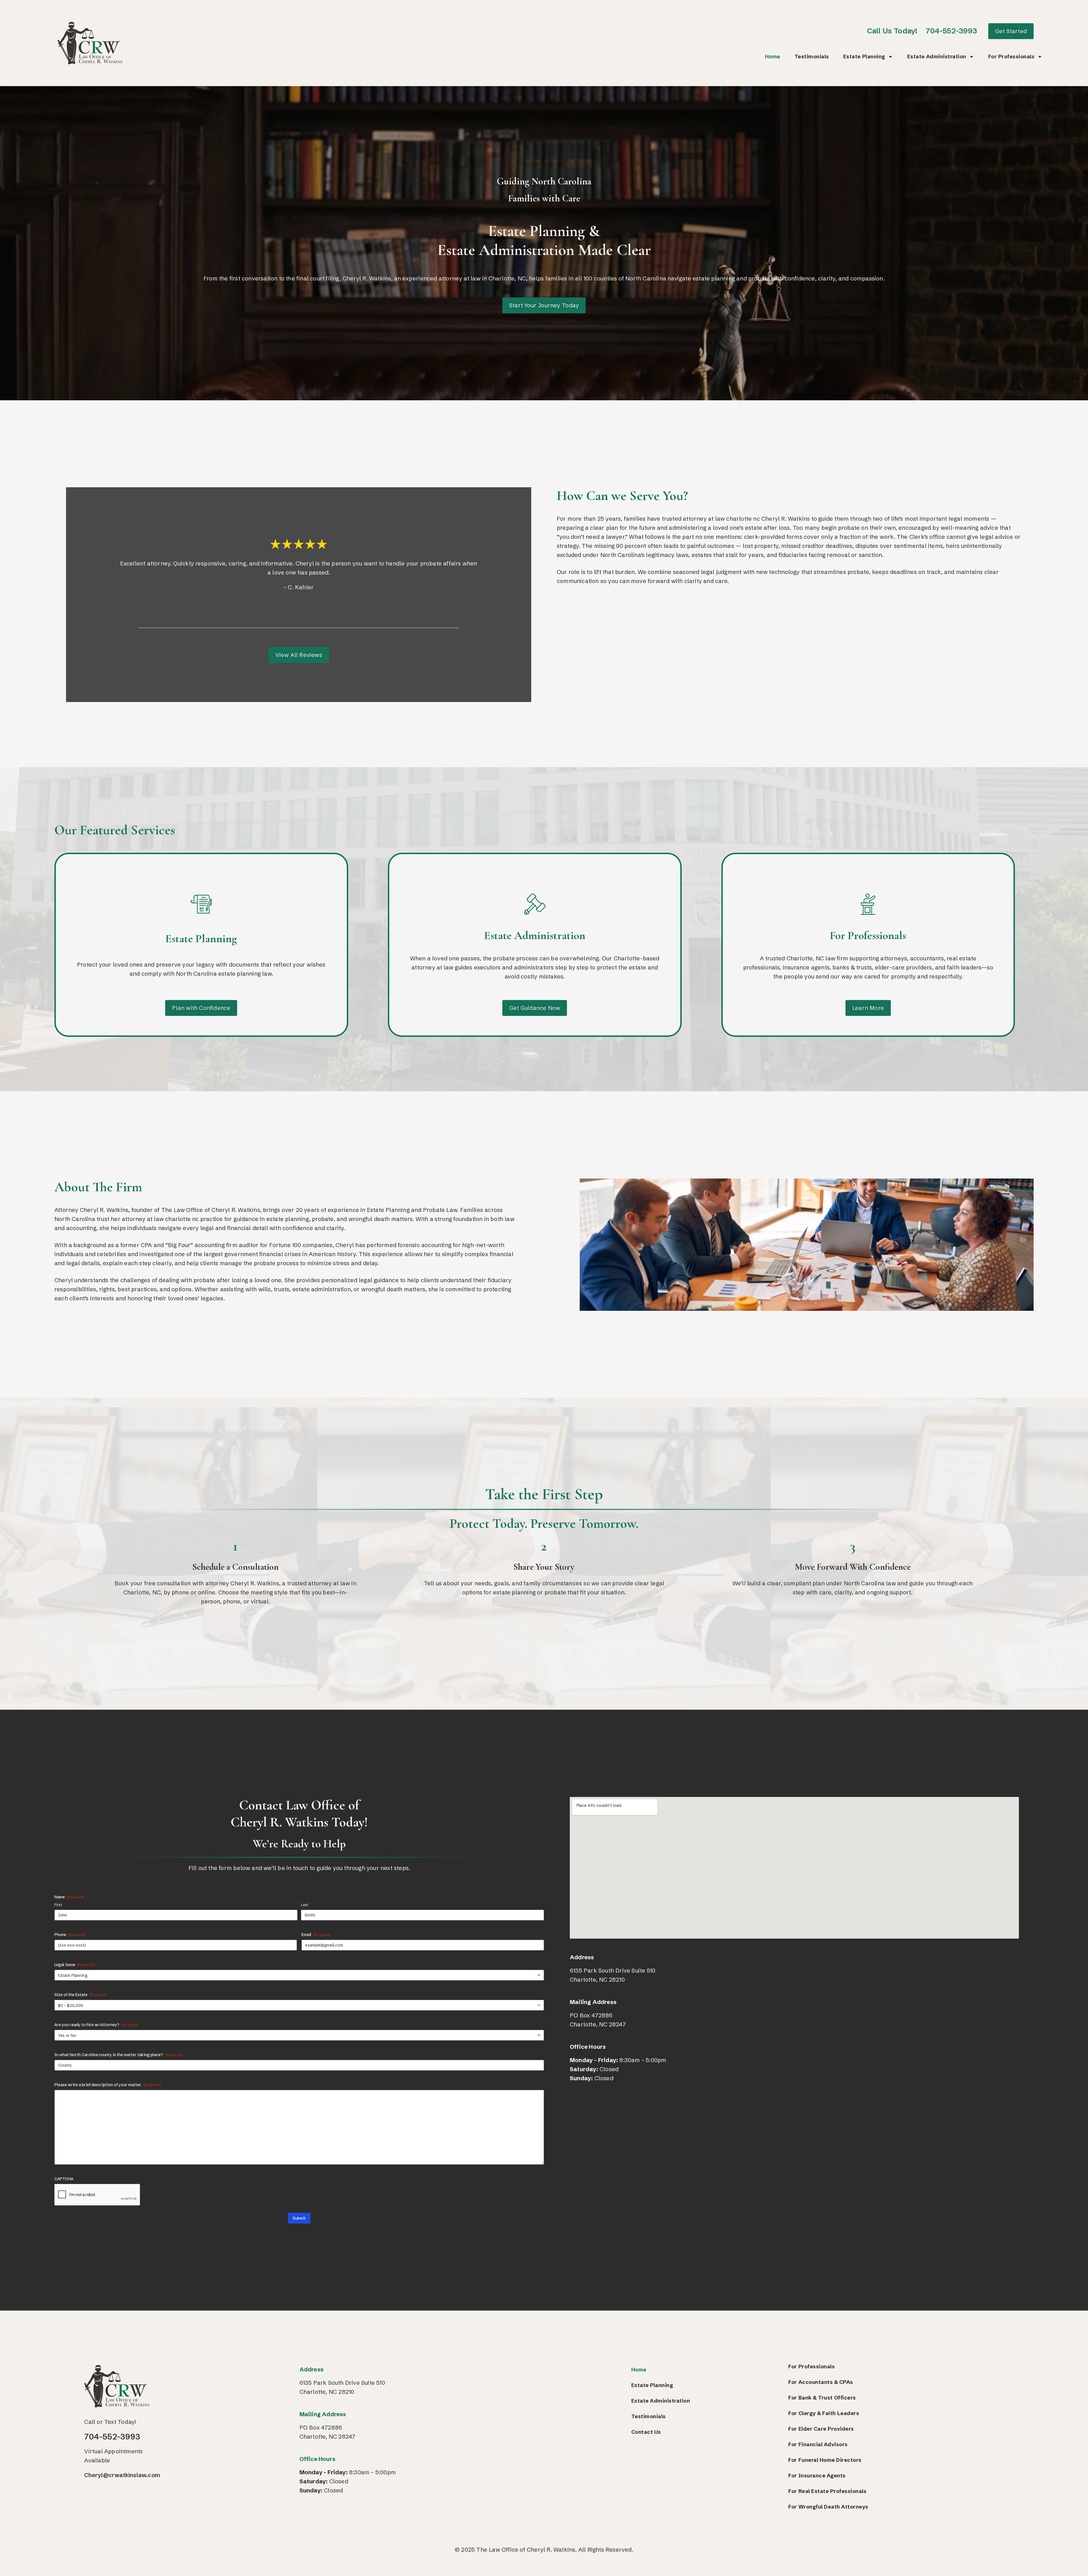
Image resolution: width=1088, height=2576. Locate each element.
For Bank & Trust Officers (822, 2398)
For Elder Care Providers (821, 2429)
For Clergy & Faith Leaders (824, 2413)
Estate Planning (864, 57)
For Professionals (1011, 57)
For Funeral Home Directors (825, 2460)
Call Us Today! (892, 31)
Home (773, 57)
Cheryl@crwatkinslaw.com (122, 2475)
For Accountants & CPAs (821, 2382)
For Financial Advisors (818, 2444)
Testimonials (812, 57)
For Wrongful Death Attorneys (828, 2507)
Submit (299, 2218)
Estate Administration (937, 57)
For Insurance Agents (817, 2476)
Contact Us (646, 2432)
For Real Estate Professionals (827, 2491)
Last (305, 1905)
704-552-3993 (951, 31)
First (58, 1905)
